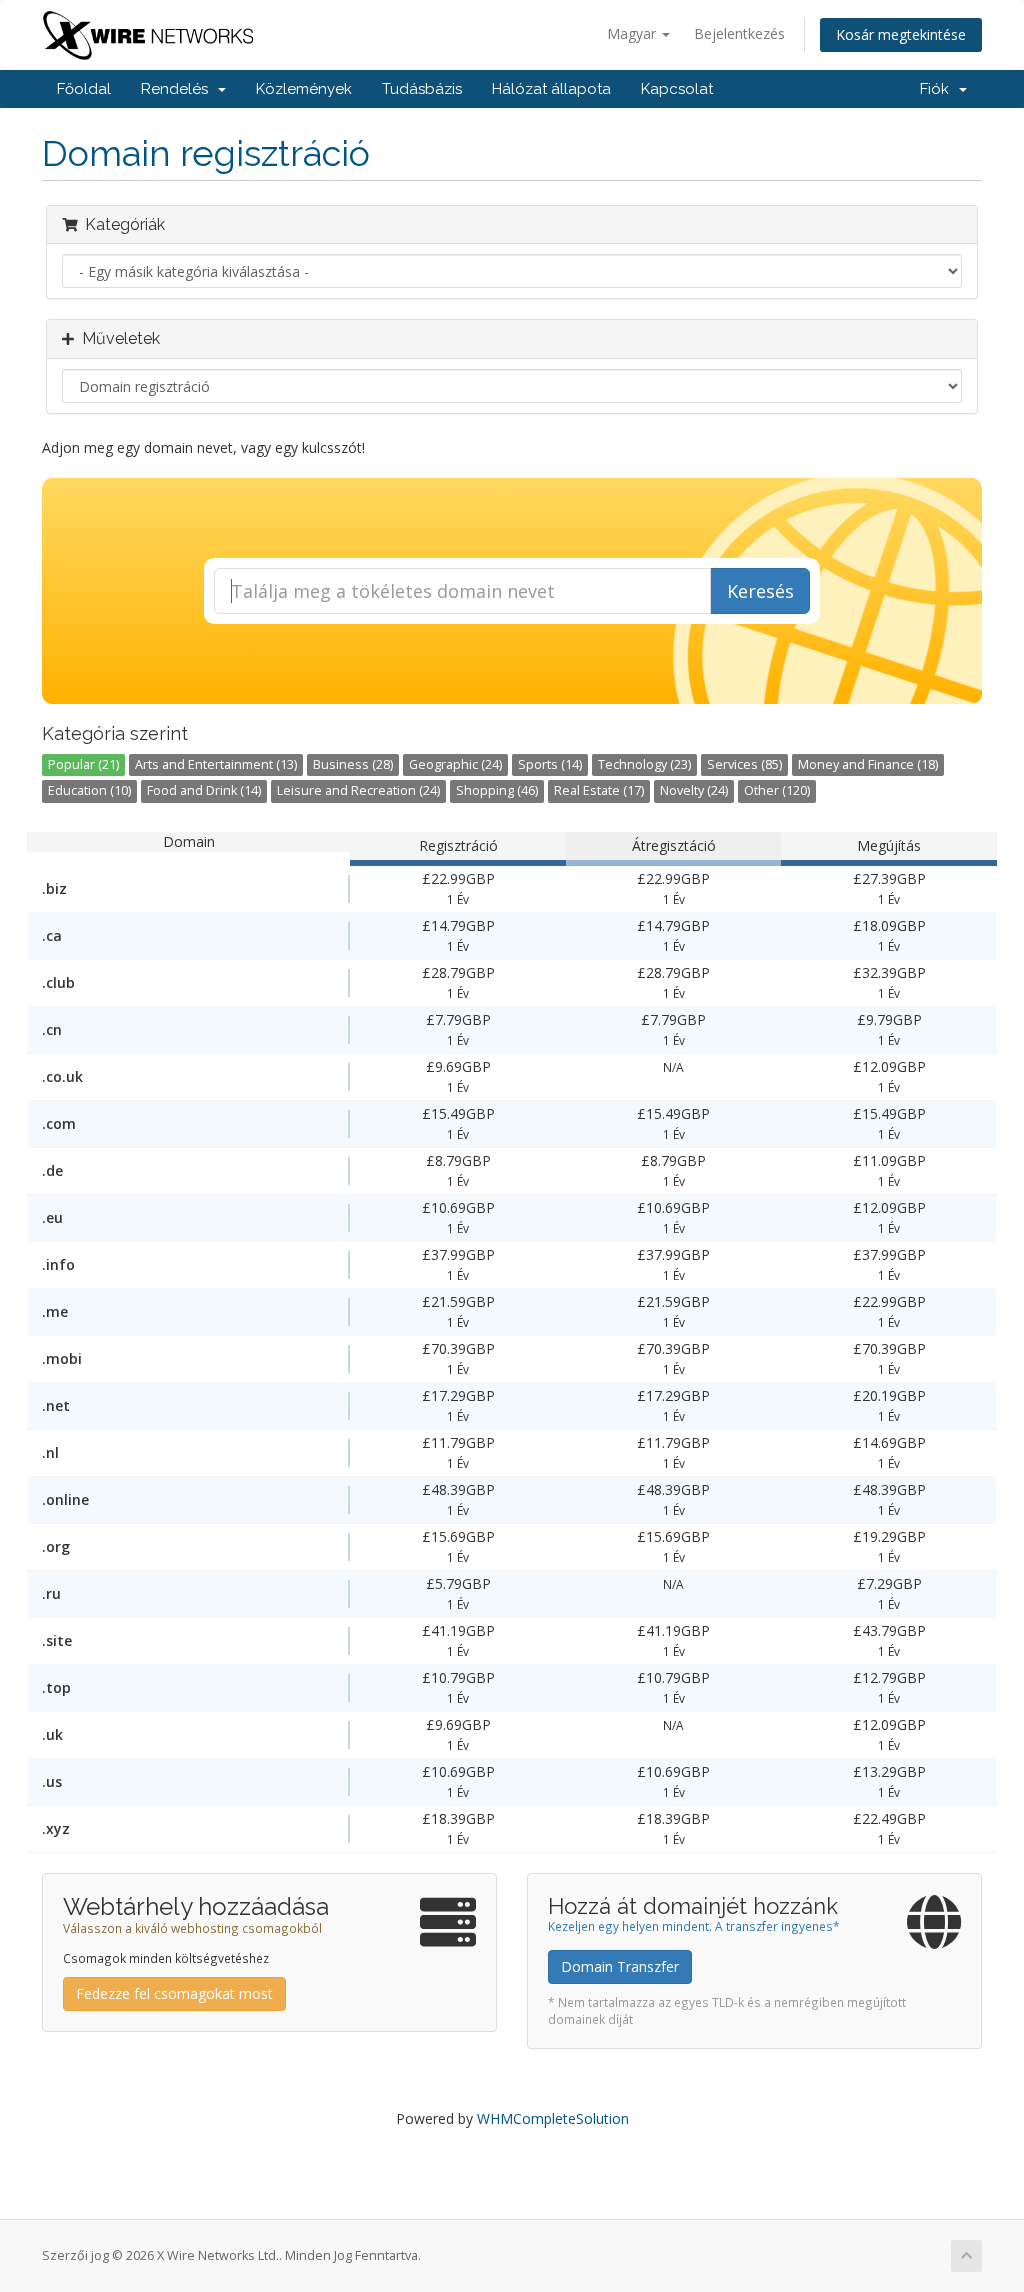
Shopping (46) (497, 790)
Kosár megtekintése (901, 34)
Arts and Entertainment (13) (216, 764)
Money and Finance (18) (868, 764)
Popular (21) (83, 764)
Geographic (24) (455, 764)
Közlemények (304, 89)
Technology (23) (644, 764)
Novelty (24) (694, 790)
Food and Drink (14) (204, 790)
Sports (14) (550, 764)
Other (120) (777, 790)
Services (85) (744, 764)
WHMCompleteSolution (553, 2118)
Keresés (760, 591)
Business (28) (353, 764)
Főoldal (84, 89)
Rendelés (178, 89)
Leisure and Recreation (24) (358, 790)
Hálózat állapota (551, 89)
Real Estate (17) (599, 790)
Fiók (938, 89)
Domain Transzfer (620, 1966)
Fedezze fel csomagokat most (174, 1993)
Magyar (633, 33)
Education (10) (89, 790)
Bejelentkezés (739, 33)
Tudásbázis (422, 89)
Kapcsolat (677, 89)
